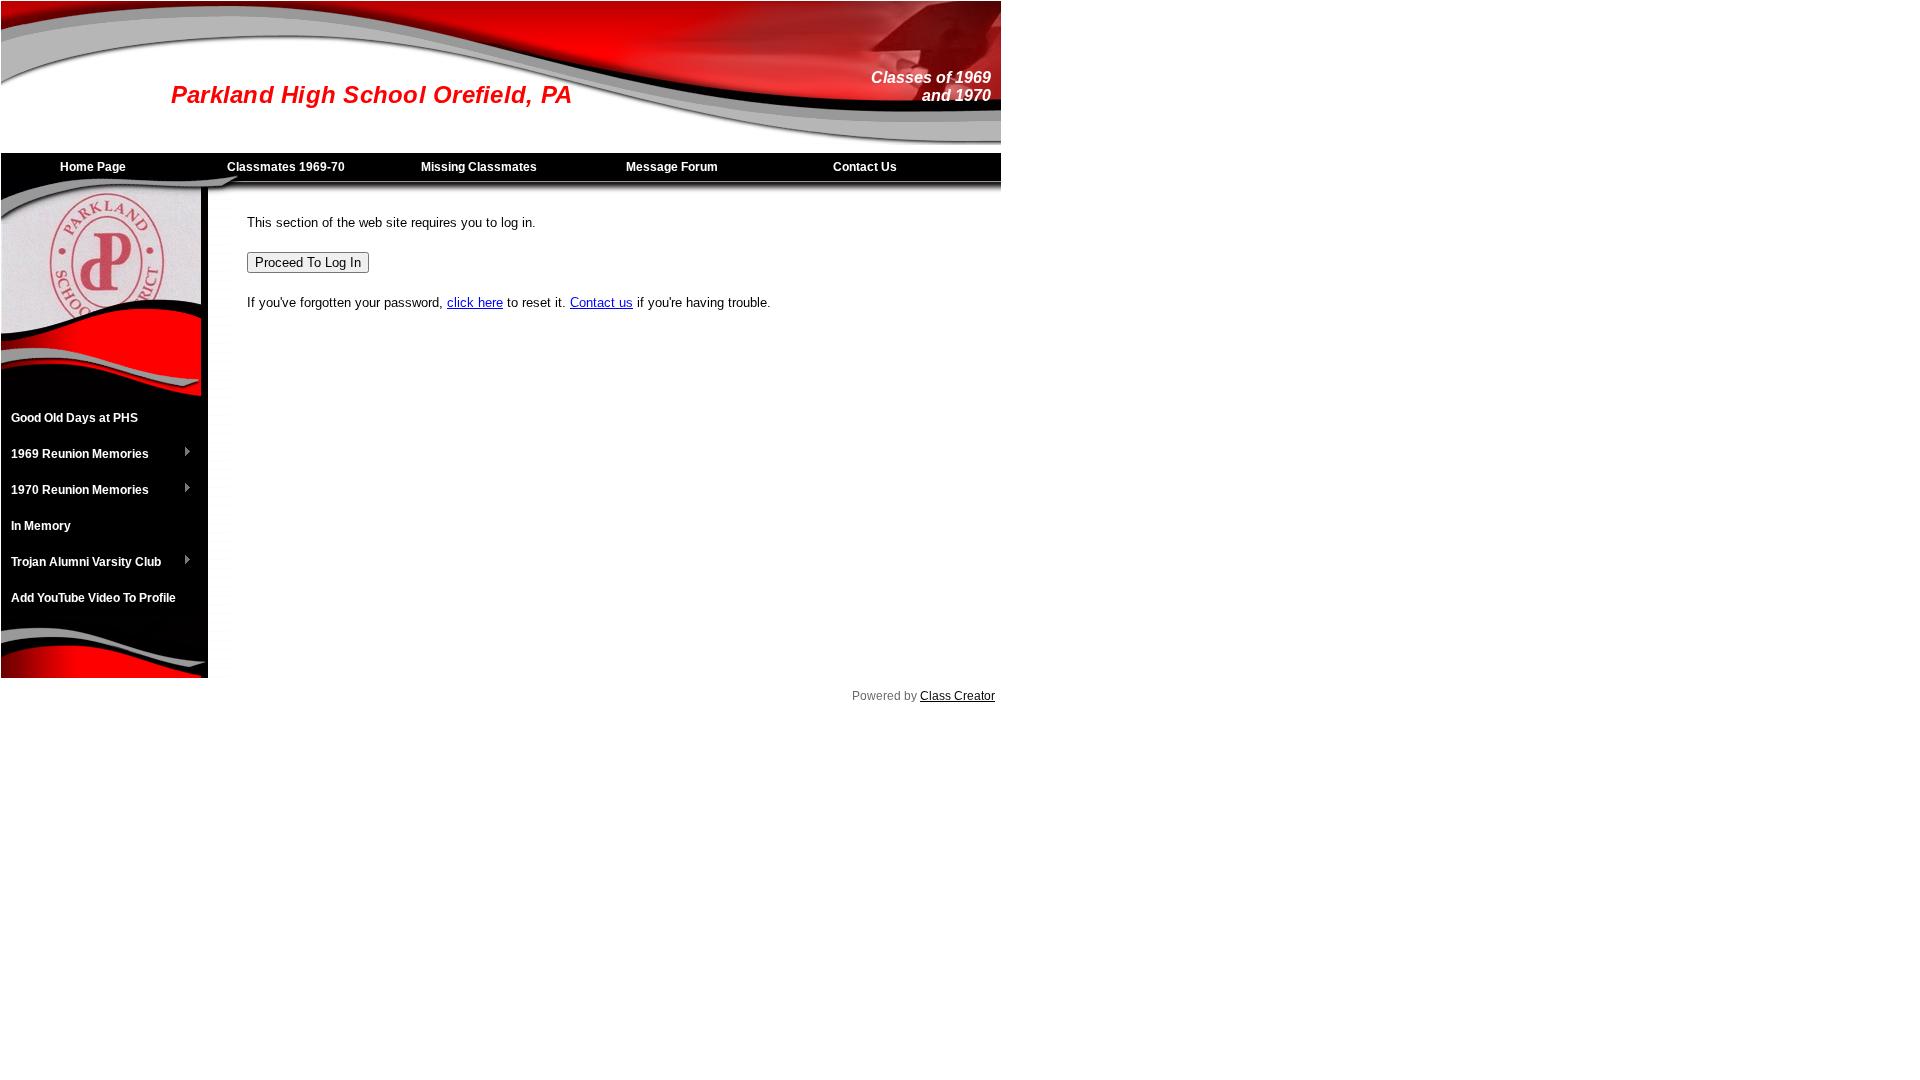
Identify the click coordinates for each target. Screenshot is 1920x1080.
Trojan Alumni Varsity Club (81, 563)
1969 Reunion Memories (75, 455)
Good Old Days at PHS (74, 418)
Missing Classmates (479, 167)
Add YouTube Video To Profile (93, 598)
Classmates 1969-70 (286, 167)
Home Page (93, 167)
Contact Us (865, 167)
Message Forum (672, 167)
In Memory (41, 526)
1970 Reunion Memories (75, 491)
